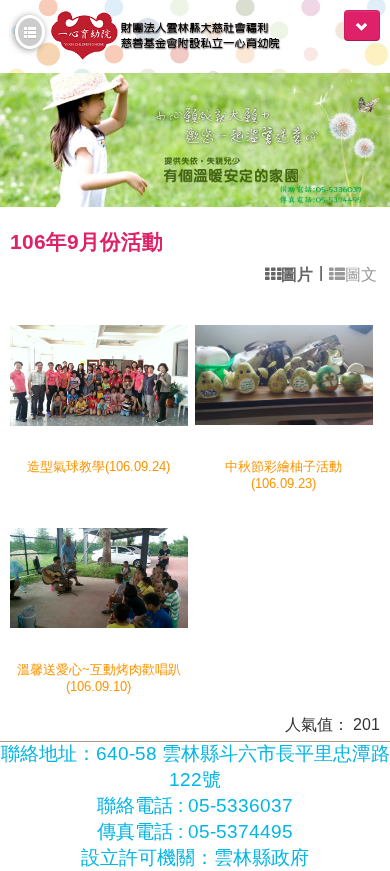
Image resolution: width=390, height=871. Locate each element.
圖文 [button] (361, 274)
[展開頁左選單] (30, 32)
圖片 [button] (297, 274)
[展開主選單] (362, 25)
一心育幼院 (177, 36)
